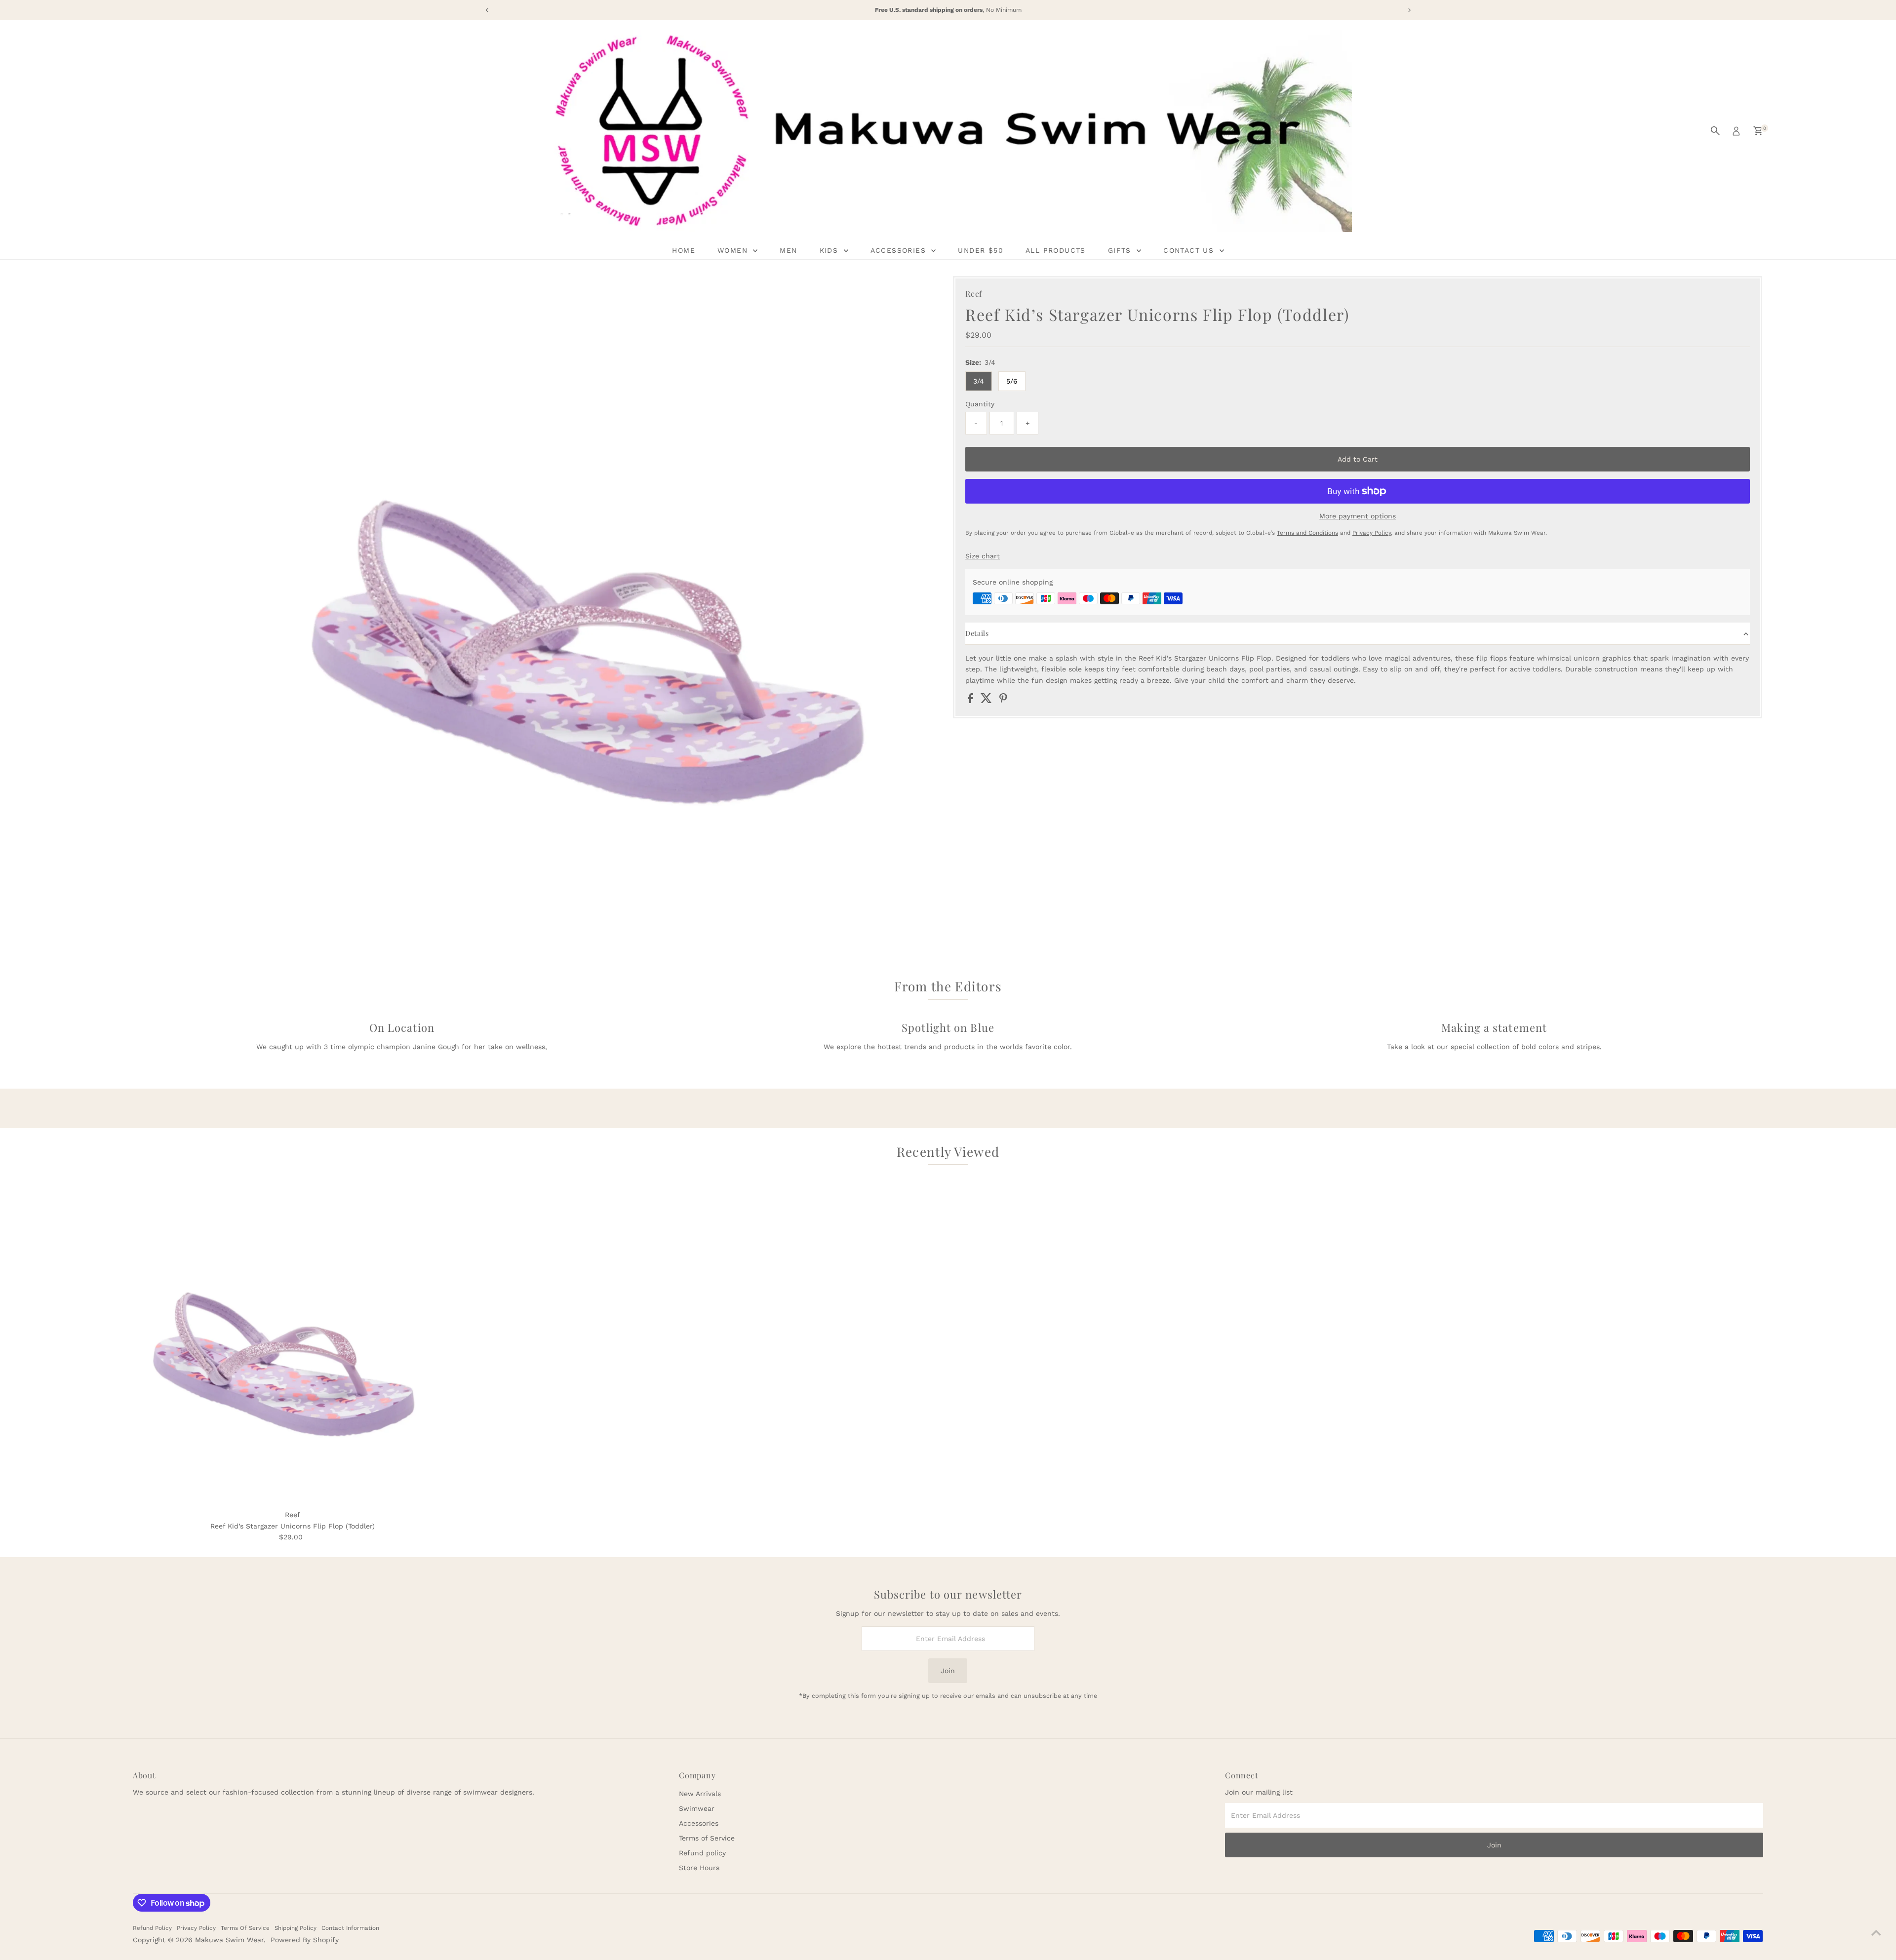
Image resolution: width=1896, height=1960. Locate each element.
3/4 (979, 381)
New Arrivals (700, 1794)
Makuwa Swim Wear (229, 1940)
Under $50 (981, 250)
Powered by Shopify (305, 1940)
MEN (788, 250)
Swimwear (697, 1808)
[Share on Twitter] (987, 701)
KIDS (830, 250)
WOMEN (734, 250)
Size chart (983, 556)
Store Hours (699, 1868)
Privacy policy (196, 1928)
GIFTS (1121, 250)
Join (948, 1671)
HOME (684, 250)
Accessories (699, 1823)
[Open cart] (1758, 131)
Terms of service (245, 1928)
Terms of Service (707, 1838)
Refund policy (702, 1853)
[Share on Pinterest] (1003, 701)
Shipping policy (296, 1928)
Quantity (980, 404)
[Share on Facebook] (972, 701)
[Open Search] (1715, 131)
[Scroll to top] (1876, 1933)
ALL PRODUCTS (1056, 250)
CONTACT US (1190, 250)
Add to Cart (1358, 459)
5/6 (1012, 381)
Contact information (350, 1928)
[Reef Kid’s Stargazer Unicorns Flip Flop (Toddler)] (293, 1345)
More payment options (1358, 516)
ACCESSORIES (900, 250)
